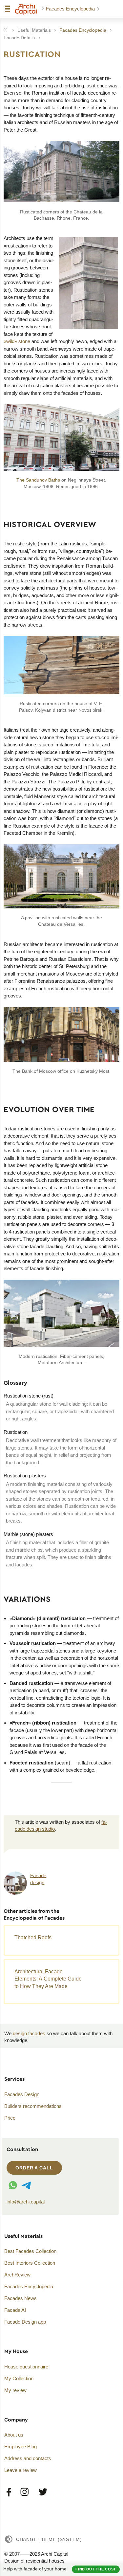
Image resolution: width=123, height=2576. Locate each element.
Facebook (9, 2492)
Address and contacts (28, 2458)
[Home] (5, 30)
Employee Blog (20, 2447)
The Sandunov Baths (38, 480)
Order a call (34, 2168)
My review (15, 2390)
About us (14, 2435)
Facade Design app (25, 2322)
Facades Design (22, 2094)
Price (10, 2118)
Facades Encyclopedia (71, 9)
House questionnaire (26, 2367)
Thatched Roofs (33, 1937)
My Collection (19, 2378)
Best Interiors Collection (30, 2263)
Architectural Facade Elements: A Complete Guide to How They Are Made (48, 1979)
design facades (29, 2033)
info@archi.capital (26, 2202)
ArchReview (17, 2275)
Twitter (43, 2492)
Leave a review (20, 2470)
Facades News (20, 2298)
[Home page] (26, 9)
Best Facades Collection (30, 2251)
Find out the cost (96, 2569)
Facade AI (15, 2310)
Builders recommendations (33, 2106)
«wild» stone (17, 341)
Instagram (25, 2492)
